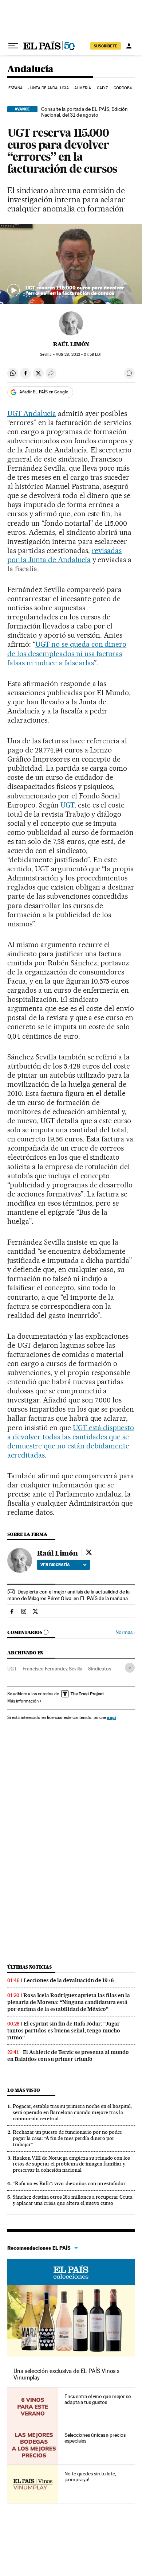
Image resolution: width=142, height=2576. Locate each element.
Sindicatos (100, 1669)
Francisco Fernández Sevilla (52, 1669)
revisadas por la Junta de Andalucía (64, 555)
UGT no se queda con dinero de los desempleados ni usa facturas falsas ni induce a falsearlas (67, 653)
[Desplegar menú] (13, 46)
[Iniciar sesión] (129, 46)
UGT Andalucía (32, 413)
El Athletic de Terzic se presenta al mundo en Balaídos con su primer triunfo (68, 2056)
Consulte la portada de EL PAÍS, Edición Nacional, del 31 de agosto (84, 112)
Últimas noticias (29, 1967)
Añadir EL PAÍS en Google (44, 392)
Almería (83, 88)
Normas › (125, 1632)
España (16, 88)
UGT (67, 805)
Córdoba (123, 88)
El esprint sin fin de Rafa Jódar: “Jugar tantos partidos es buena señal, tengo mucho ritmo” (64, 2031)
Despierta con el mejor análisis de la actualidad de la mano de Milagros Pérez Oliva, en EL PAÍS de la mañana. (68, 1595)
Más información (23, 1701)
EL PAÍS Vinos (71, 2272)
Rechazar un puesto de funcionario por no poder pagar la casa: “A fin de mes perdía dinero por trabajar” (68, 2138)
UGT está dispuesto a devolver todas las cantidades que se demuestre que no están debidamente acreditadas (71, 1441)
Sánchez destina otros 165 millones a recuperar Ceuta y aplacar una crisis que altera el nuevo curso (73, 2200)
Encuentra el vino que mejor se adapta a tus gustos (98, 2399)
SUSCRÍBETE (106, 46)
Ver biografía (55, 1565)
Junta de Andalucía (49, 88)
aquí (111, 1717)
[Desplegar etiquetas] (130, 1668)
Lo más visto (24, 2090)
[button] (71, 264)
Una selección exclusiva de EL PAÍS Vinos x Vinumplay (66, 2374)
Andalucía (30, 69)
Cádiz (102, 88)
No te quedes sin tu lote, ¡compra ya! (90, 2476)
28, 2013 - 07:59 (79, 355)
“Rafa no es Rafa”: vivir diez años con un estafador (69, 2183)
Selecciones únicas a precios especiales (95, 2438)
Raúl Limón (71, 344)
